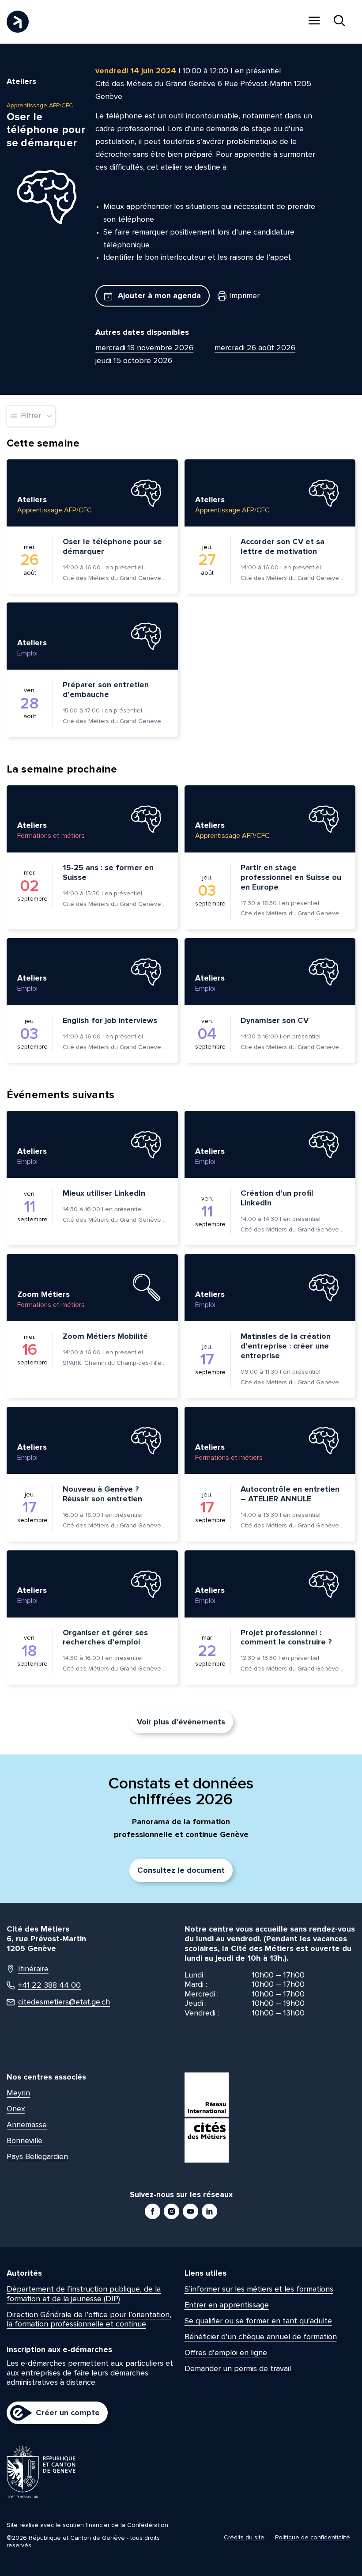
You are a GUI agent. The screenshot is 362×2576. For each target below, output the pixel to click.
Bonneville (25, 2140)
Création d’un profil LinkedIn (277, 1198)
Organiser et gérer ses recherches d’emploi (105, 1637)
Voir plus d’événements (181, 1722)
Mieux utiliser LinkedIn (104, 1193)
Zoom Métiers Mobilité (105, 1336)
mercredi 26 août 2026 (255, 348)
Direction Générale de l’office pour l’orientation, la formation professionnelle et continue (89, 2319)
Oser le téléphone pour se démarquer (112, 546)
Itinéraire (33, 1969)
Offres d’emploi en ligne (226, 2352)
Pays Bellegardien (37, 2156)
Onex (16, 2109)
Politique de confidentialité (313, 2537)
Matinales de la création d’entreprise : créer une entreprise (286, 1346)
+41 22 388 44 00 (49, 1985)
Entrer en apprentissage (227, 2305)
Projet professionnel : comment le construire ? (286, 1637)
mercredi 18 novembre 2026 (144, 348)
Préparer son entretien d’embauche (106, 689)
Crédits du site (244, 2537)
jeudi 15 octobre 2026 (134, 360)
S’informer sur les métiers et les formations (259, 2289)
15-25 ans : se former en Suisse (108, 872)
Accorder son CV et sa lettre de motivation (283, 546)
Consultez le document (181, 1870)
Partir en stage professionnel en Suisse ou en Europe (291, 877)
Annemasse (27, 2125)
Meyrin (18, 2093)
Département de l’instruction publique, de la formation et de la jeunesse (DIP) (84, 2294)
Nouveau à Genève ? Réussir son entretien (102, 1494)
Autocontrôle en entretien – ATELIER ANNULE (290, 1494)
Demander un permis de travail (238, 2368)
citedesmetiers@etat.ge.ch (64, 2002)
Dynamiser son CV (275, 1020)
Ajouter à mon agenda (158, 295)
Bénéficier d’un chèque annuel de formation (261, 2337)
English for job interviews (110, 1020)
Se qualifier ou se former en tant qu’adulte (258, 2321)
